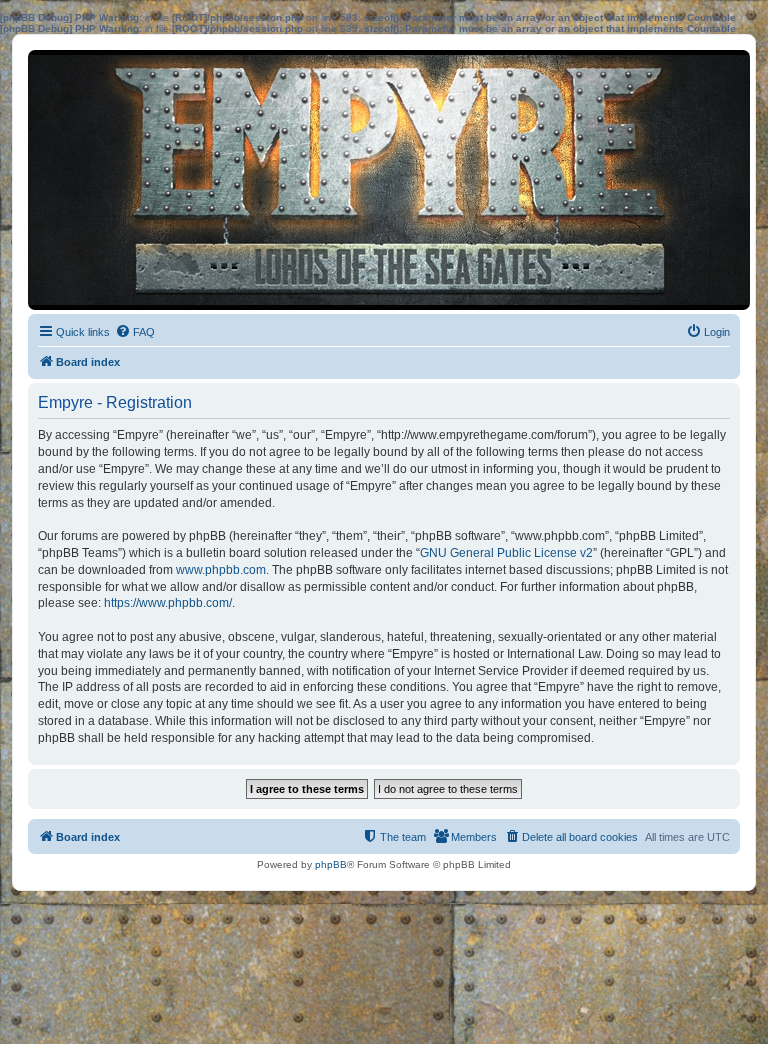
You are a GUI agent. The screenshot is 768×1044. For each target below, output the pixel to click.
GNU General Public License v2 (506, 553)
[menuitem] (135, 332)
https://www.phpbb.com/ (168, 603)
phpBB (331, 864)
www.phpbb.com (221, 570)
